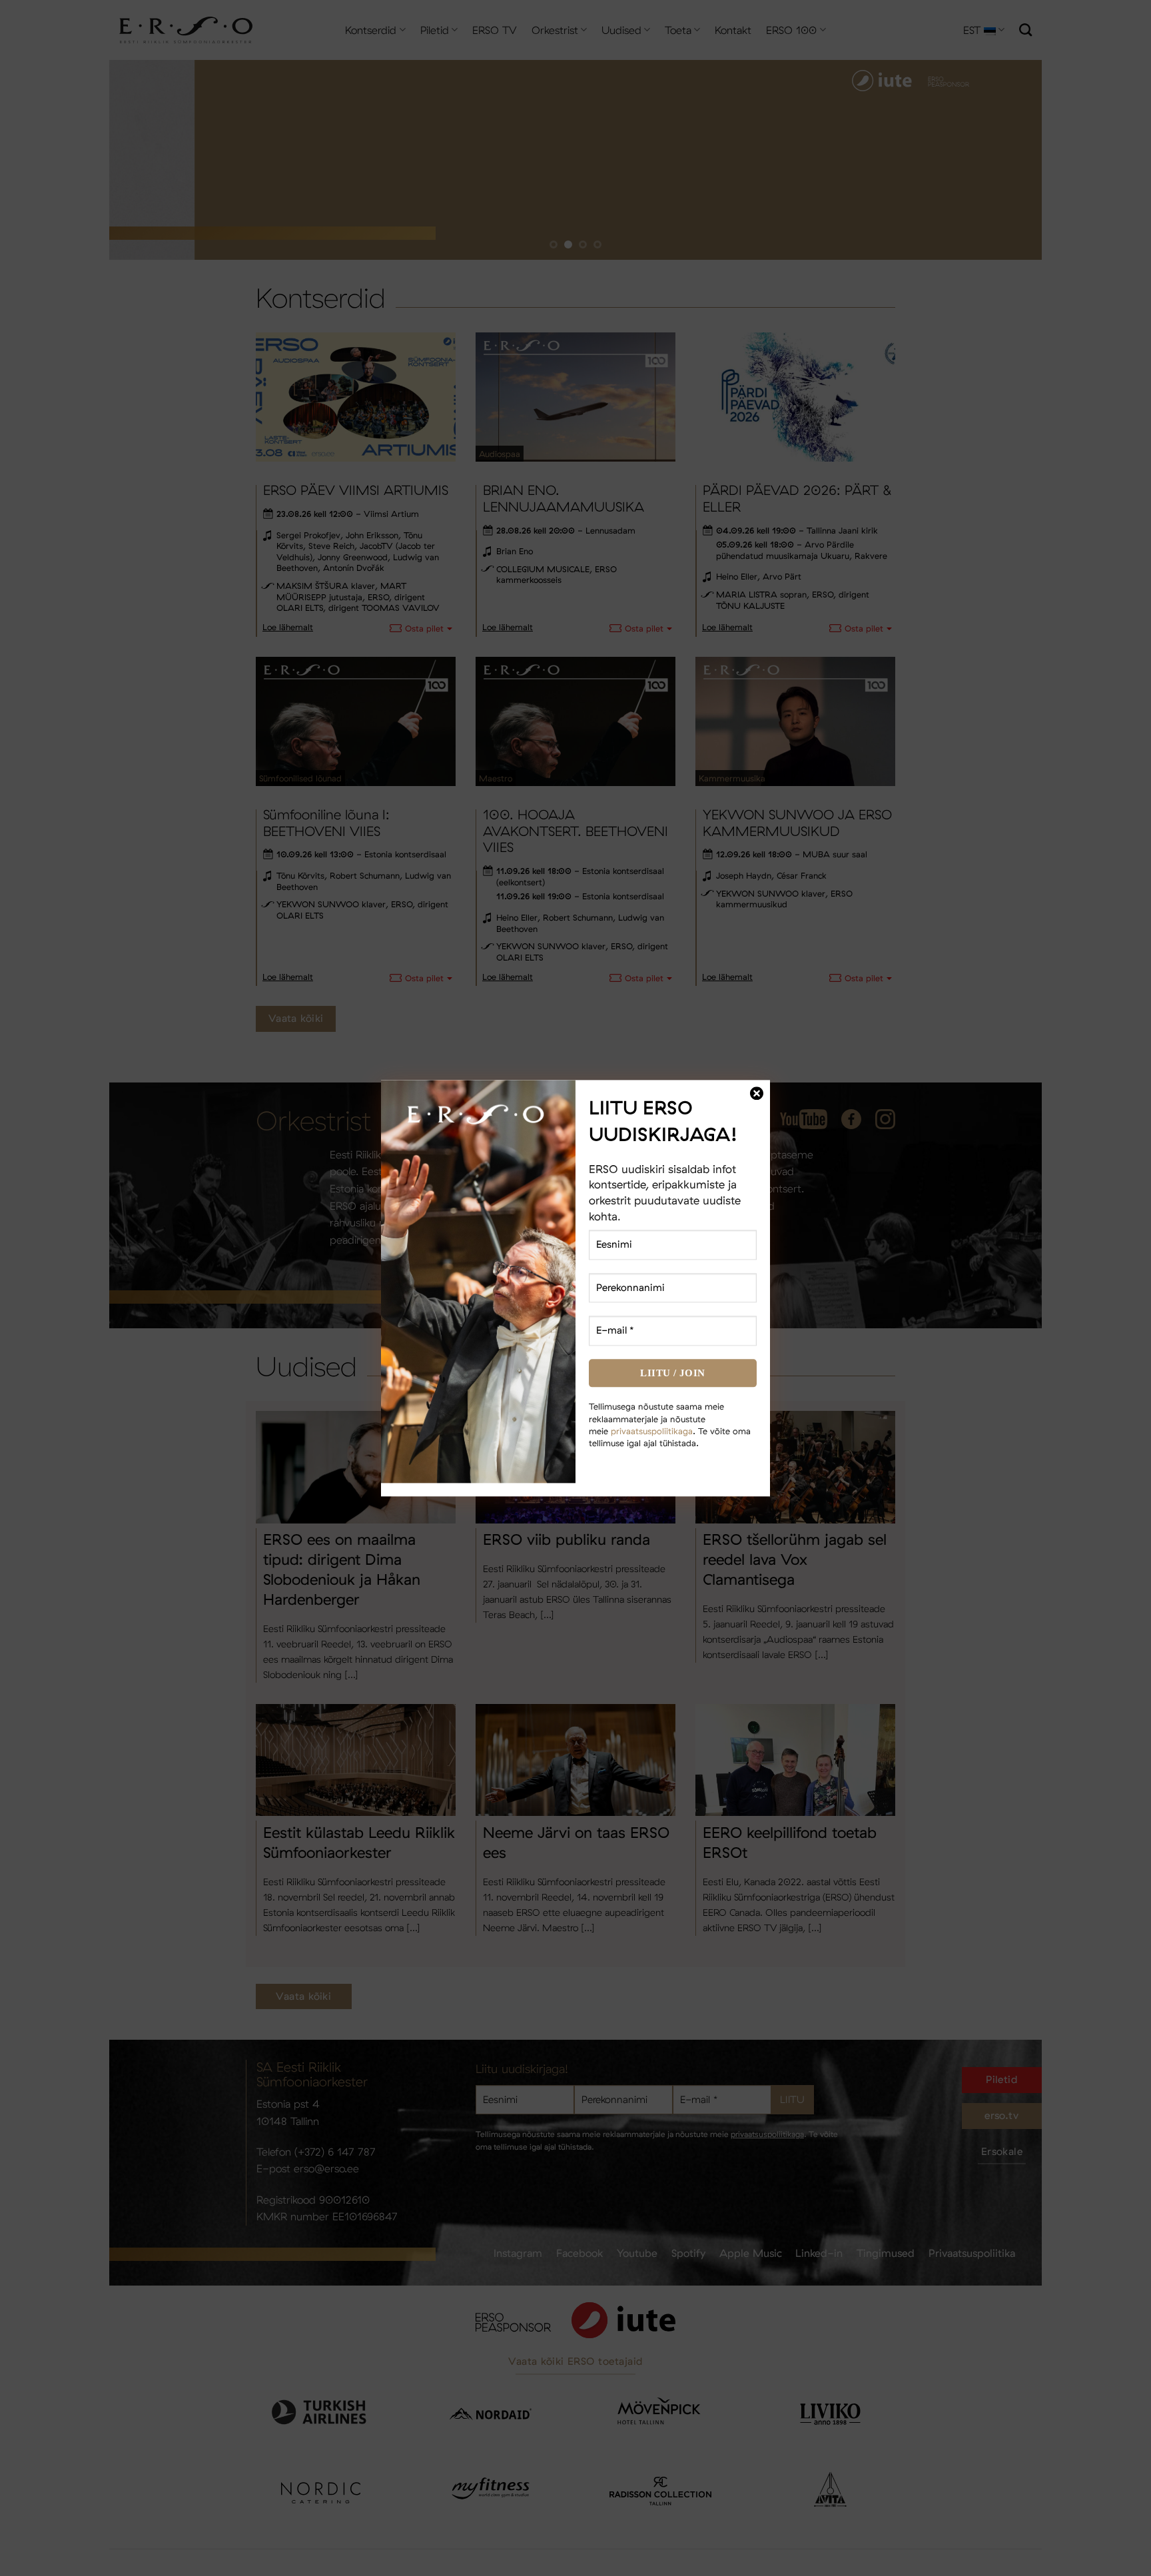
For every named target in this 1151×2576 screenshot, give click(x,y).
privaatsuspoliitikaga (652, 1431)
